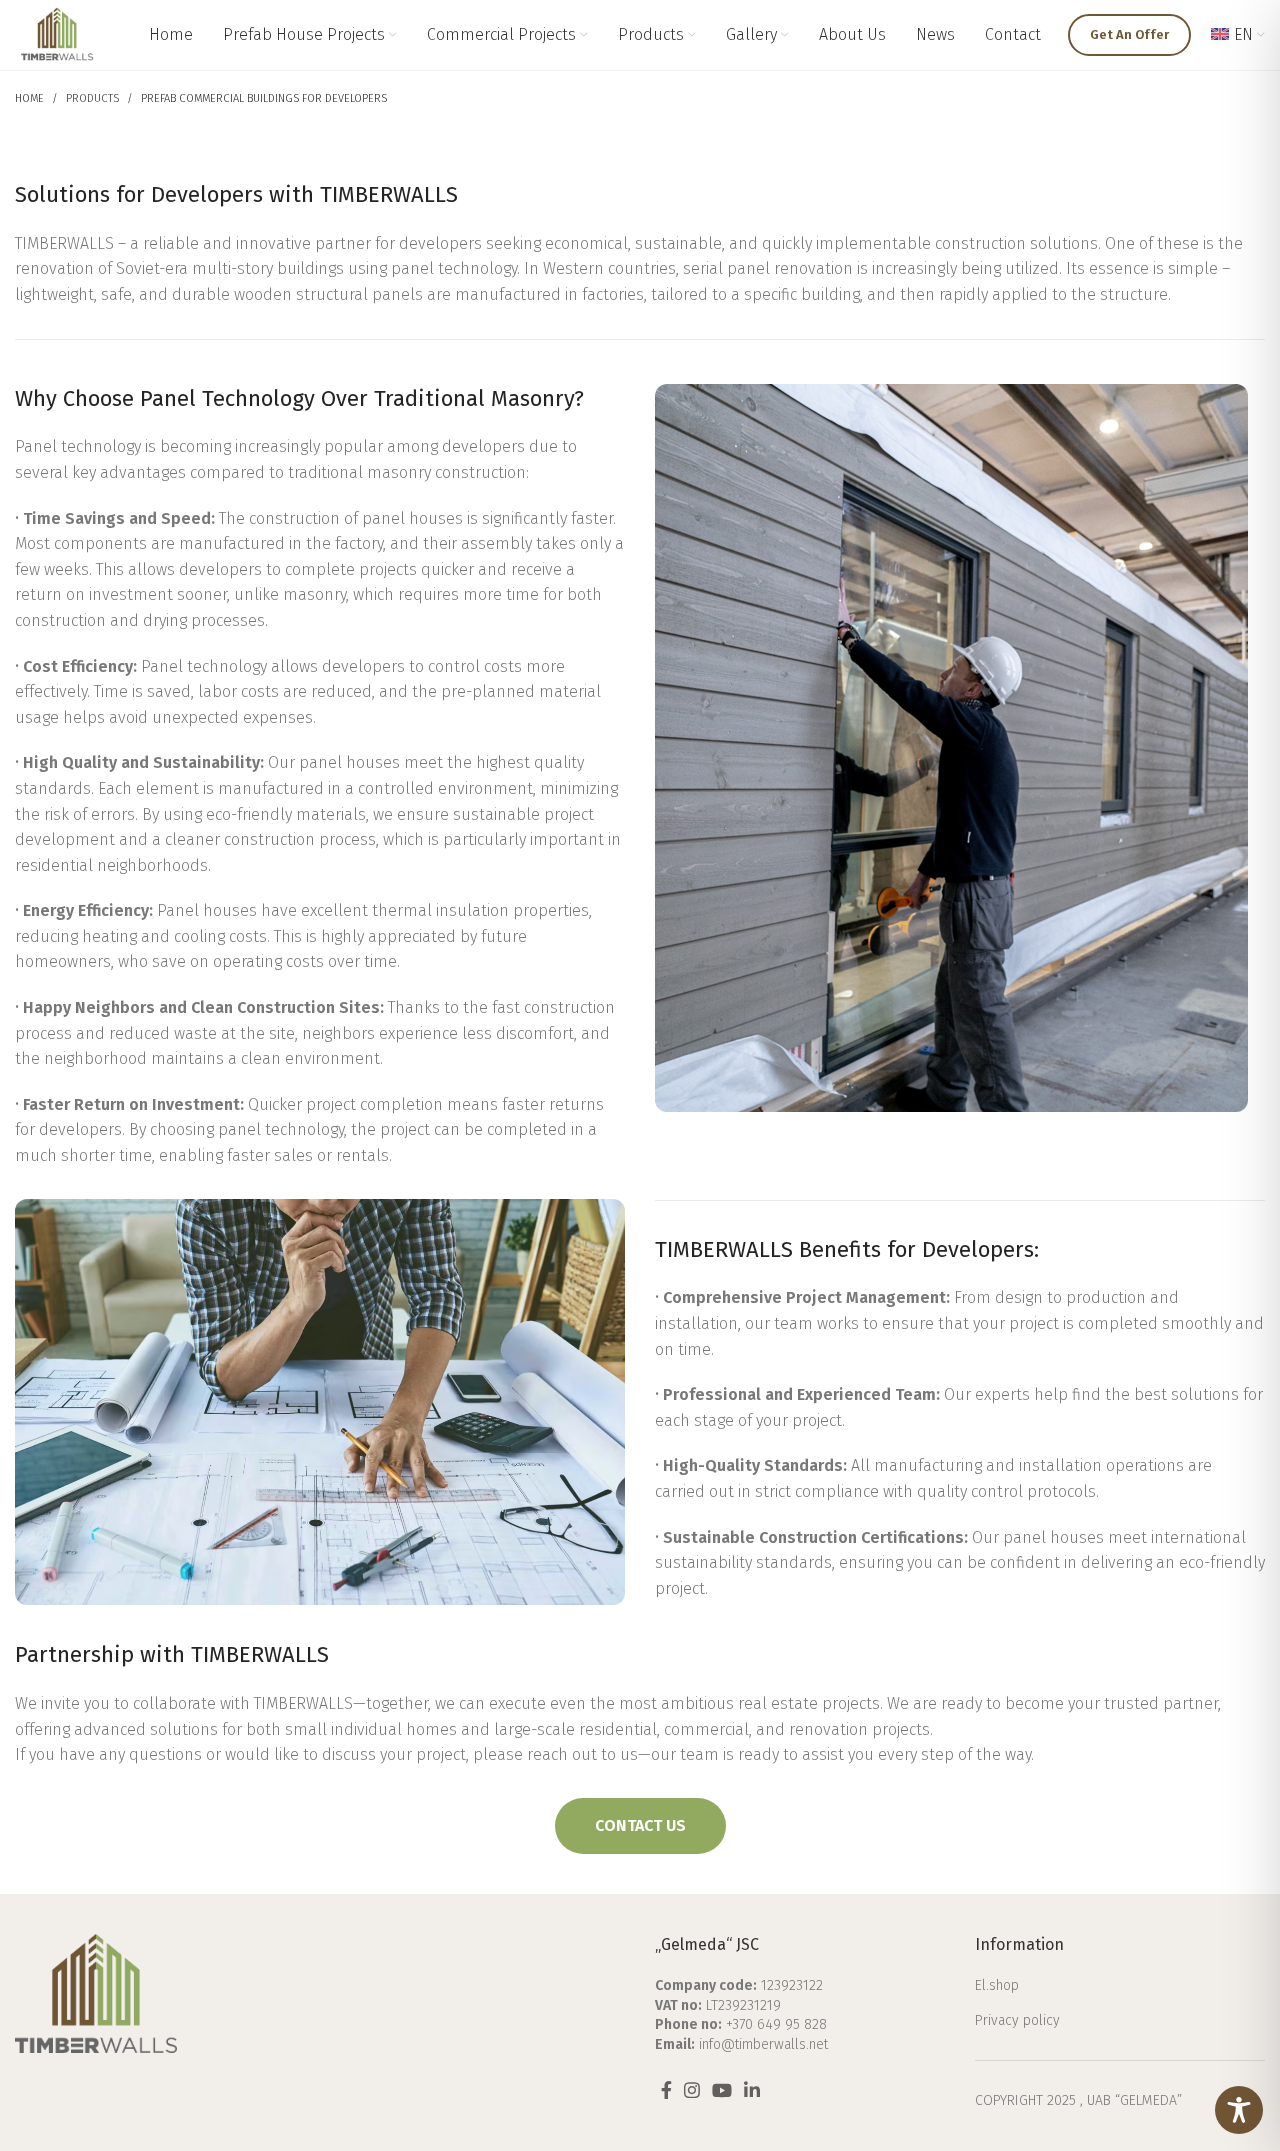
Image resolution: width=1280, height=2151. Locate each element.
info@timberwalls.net (763, 2044)
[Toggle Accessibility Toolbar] (1239, 2110)
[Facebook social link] (666, 2090)
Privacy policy (1017, 2020)
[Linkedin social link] (752, 2090)
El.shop (997, 1985)
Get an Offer (1129, 34)
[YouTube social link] (722, 2090)
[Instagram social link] (692, 2090)
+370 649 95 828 (776, 2024)
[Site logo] (57, 33)
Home (29, 98)
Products (92, 98)
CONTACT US (640, 1825)
